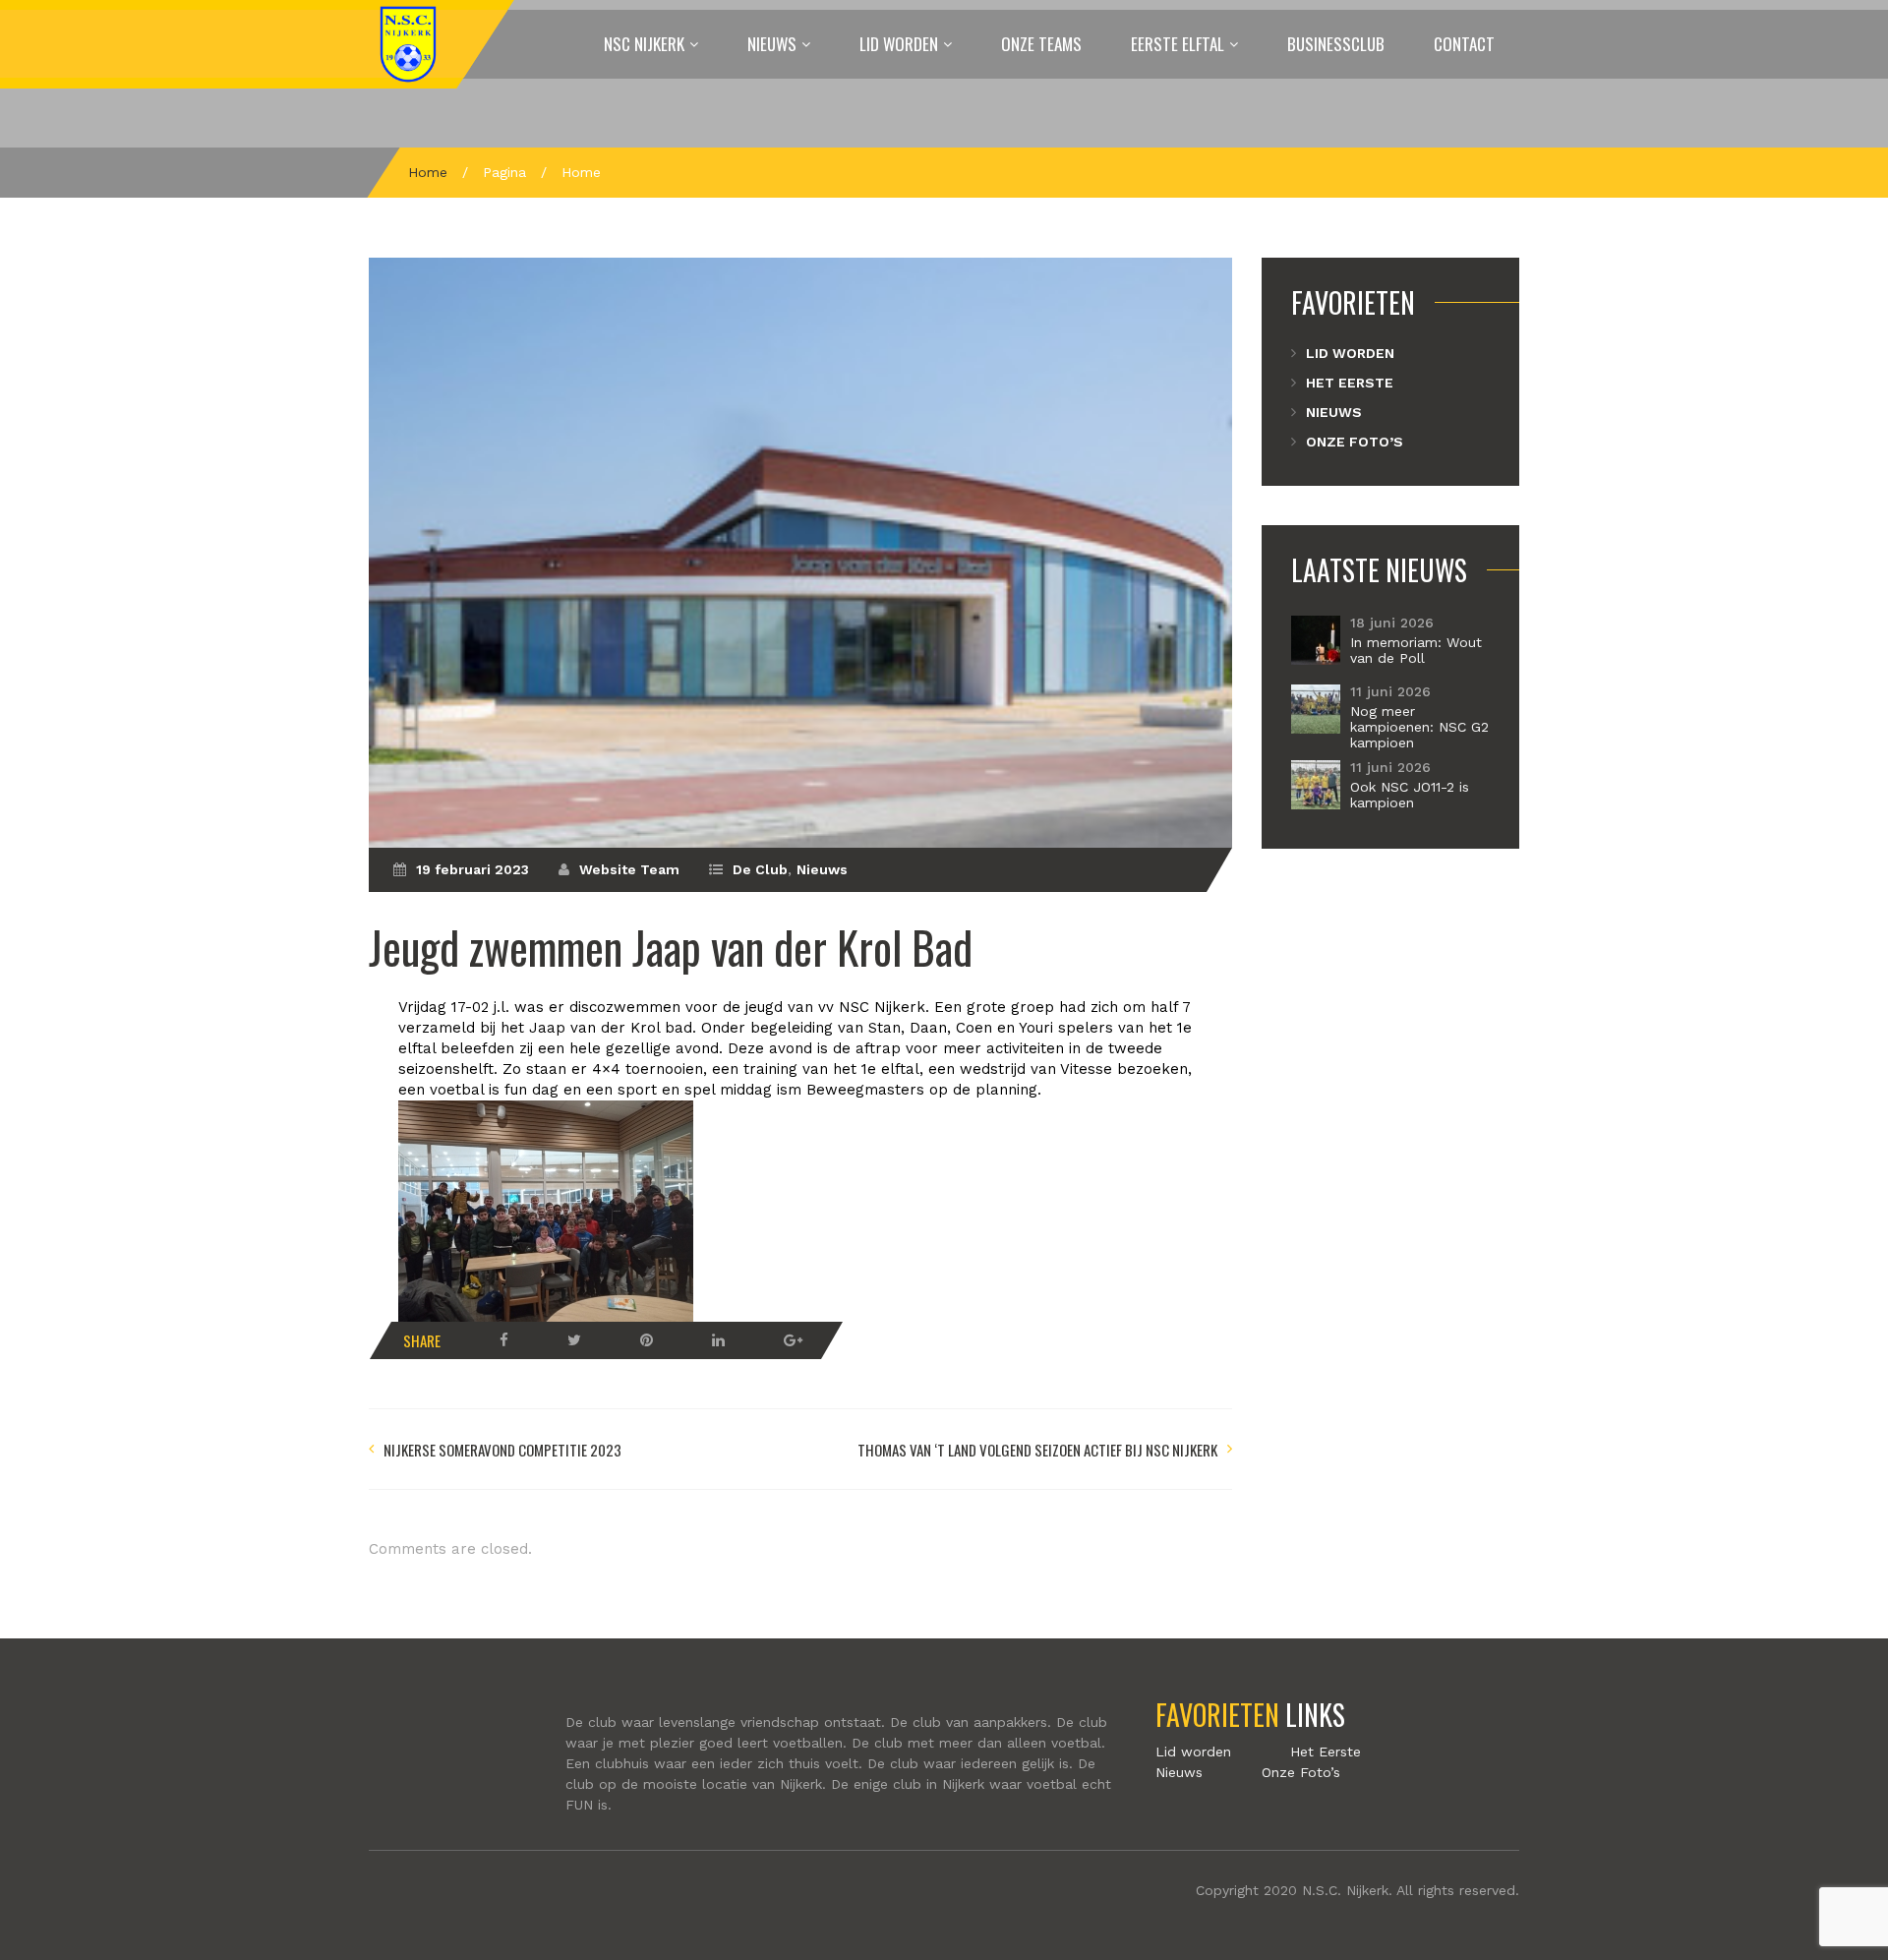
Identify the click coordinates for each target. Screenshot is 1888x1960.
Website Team (629, 869)
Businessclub (1336, 44)
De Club (760, 869)
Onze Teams (1041, 44)
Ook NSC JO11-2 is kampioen (1410, 795)
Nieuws (772, 44)
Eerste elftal (1178, 44)
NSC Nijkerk (644, 44)
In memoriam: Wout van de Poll (1416, 650)
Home (428, 172)
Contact (1464, 44)
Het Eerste (1350, 383)
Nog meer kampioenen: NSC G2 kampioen (1419, 727)
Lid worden (899, 44)
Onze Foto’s (1355, 442)
